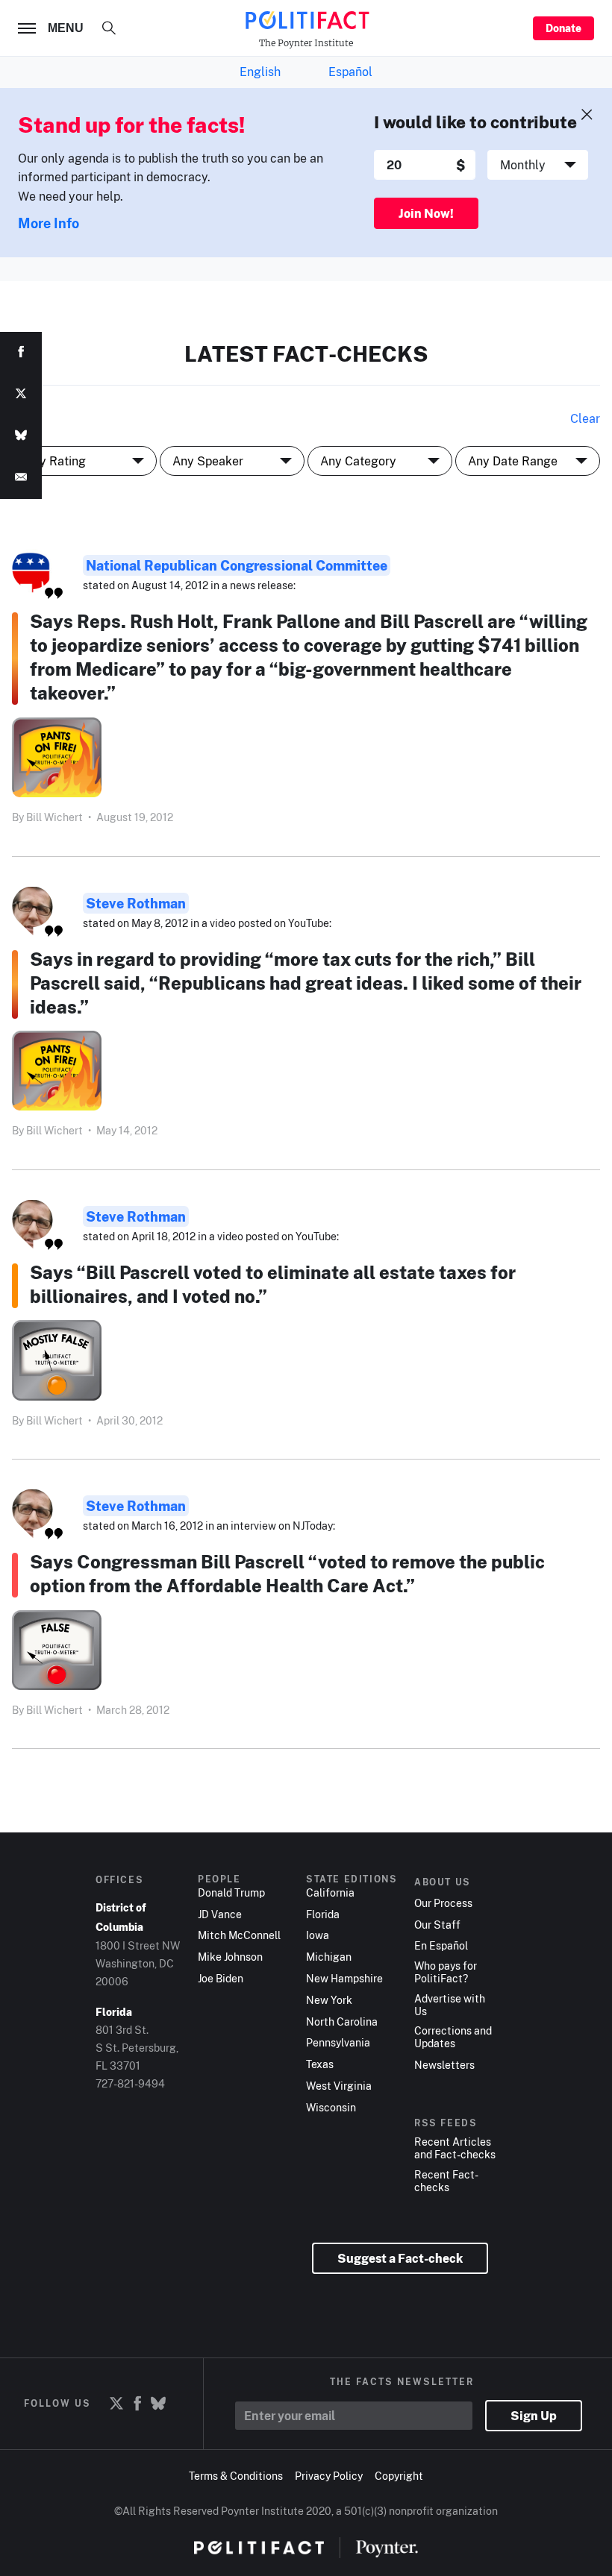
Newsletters (444, 2065)
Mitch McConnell (239, 1935)
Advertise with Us (450, 2005)
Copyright (399, 2476)
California (330, 1893)
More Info (49, 223)
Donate (563, 28)
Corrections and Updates (453, 2037)
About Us (443, 1882)
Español (350, 72)
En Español (441, 1946)
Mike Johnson (230, 1957)
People (219, 1879)
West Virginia (339, 2086)
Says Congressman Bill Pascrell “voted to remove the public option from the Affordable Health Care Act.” (287, 1573)
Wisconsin (331, 2108)
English (260, 72)
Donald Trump (231, 1893)
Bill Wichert (54, 817)
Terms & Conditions (236, 2476)
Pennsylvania (338, 2043)
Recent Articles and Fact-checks (455, 2148)
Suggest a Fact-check (400, 2258)
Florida (323, 1914)
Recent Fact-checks (446, 2181)
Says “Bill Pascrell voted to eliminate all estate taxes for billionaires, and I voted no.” (273, 1284)
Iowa (318, 1935)
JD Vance (220, 1914)
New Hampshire (344, 1979)
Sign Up (534, 2416)
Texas (320, 2064)
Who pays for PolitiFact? (446, 1972)
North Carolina (342, 2022)
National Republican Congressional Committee (237, 565)
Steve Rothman (136, 903)
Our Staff (437, 1925)
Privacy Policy (329, 2476)
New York (329, 2000)
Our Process (443, 1903)
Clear (585, 418)
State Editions (352, 1879)
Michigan (329, 1957)
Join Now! (426, 213)
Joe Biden (221, 1979)
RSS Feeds (446, 2123)
